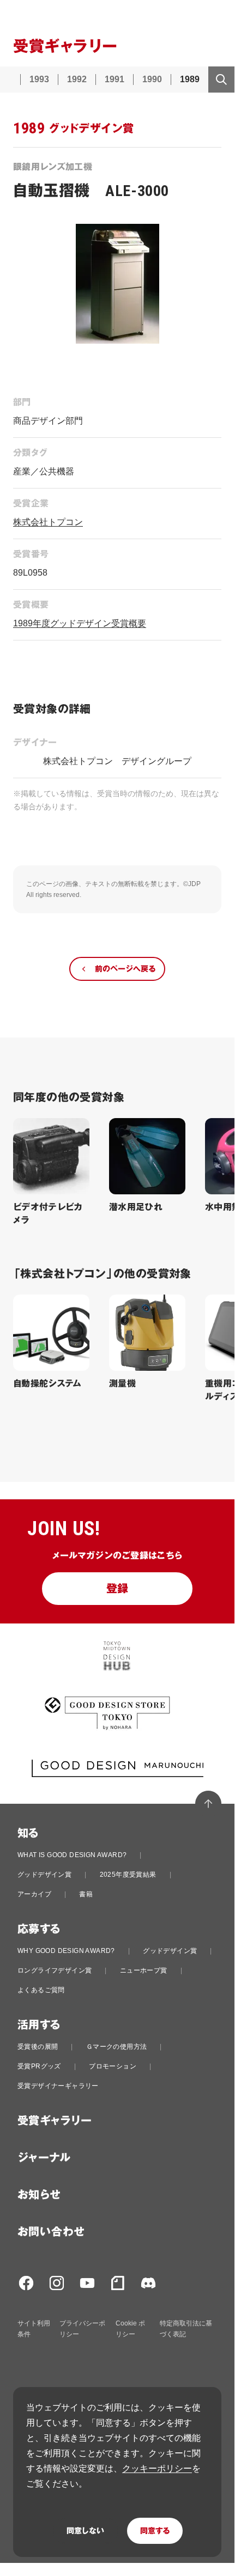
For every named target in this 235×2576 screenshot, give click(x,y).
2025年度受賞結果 (128, 1875)
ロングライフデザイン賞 (55, 1970)
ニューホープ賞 (144, 1970)
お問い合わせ (51, 2232)
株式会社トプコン (48, 522)
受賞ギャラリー (55, 2121)
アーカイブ (34, 1894)
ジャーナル (44, 2158)
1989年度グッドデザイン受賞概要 (80, 623)
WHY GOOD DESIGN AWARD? (66, 1951)
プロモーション (113, 2066)
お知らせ (39, 2195)
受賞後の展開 (38, 2047)
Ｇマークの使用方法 (117, 2047)
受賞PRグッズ (39, 2066)
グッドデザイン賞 (44, 1875)
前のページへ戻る (125, 969)
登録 (117, 1589)
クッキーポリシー (157, 2468)
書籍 (86, 1894)
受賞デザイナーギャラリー (58, 2086)
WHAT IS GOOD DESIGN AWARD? (72, 1855)
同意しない (85, 2531)
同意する (155, 2531)
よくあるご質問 (41, 1990)
